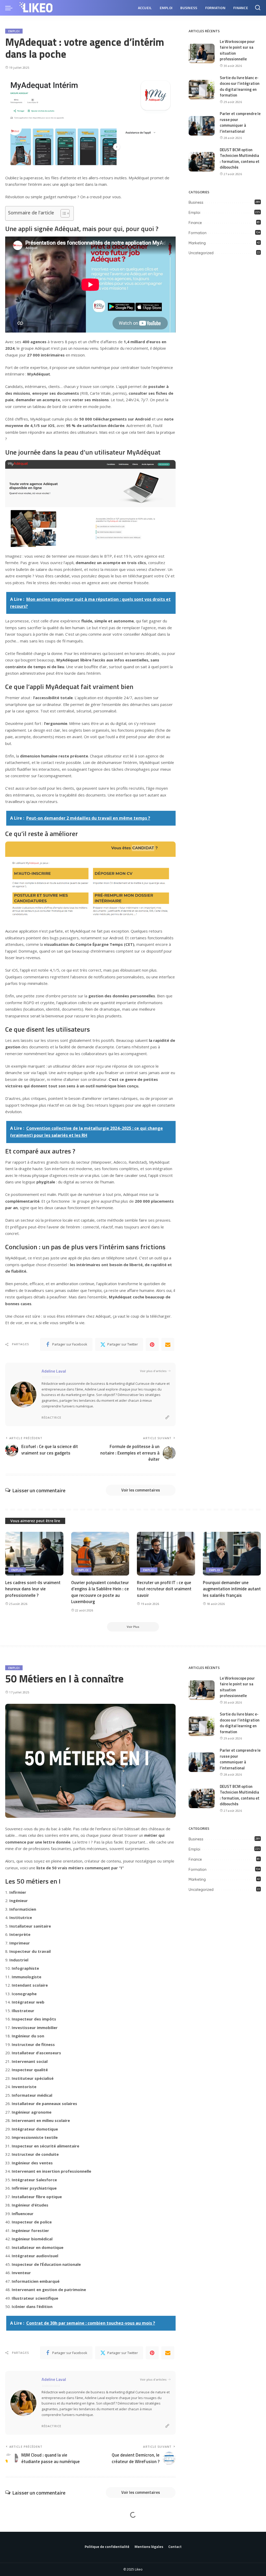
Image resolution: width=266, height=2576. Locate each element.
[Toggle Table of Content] (62, 213)
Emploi (14, 31)
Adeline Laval (54, 1371)
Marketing (197, 243)
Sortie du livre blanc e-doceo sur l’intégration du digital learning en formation (240, 87)
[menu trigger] (11, 8)
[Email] (168, 1344)
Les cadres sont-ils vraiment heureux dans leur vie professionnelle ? (33, 1589)
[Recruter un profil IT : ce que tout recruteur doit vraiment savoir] (166, 1554)
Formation (198, 233)
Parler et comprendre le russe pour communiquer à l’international (240, 122)
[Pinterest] (152, 1344)
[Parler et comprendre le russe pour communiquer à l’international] (202, 126)
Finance (195, 223)
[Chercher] (258, 8)
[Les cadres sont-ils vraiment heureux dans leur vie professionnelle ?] (34, 1554)
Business (196, 202)
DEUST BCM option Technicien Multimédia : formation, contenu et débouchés (240, 159)
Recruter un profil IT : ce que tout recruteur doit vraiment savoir (164, 1589)
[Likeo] (37, 8)
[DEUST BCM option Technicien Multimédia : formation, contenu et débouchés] (202, 162)
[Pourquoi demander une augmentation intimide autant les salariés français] (232, 1554)
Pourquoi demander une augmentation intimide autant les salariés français (232, 1589)
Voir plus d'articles (153, 1371)
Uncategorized (201, 253)
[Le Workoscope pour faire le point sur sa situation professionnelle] (202, 53)
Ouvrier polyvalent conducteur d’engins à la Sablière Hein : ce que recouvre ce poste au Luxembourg (100, 1592)
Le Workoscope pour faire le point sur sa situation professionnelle (237, 50)
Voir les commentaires (141, 1490)
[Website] (167, 1417)
